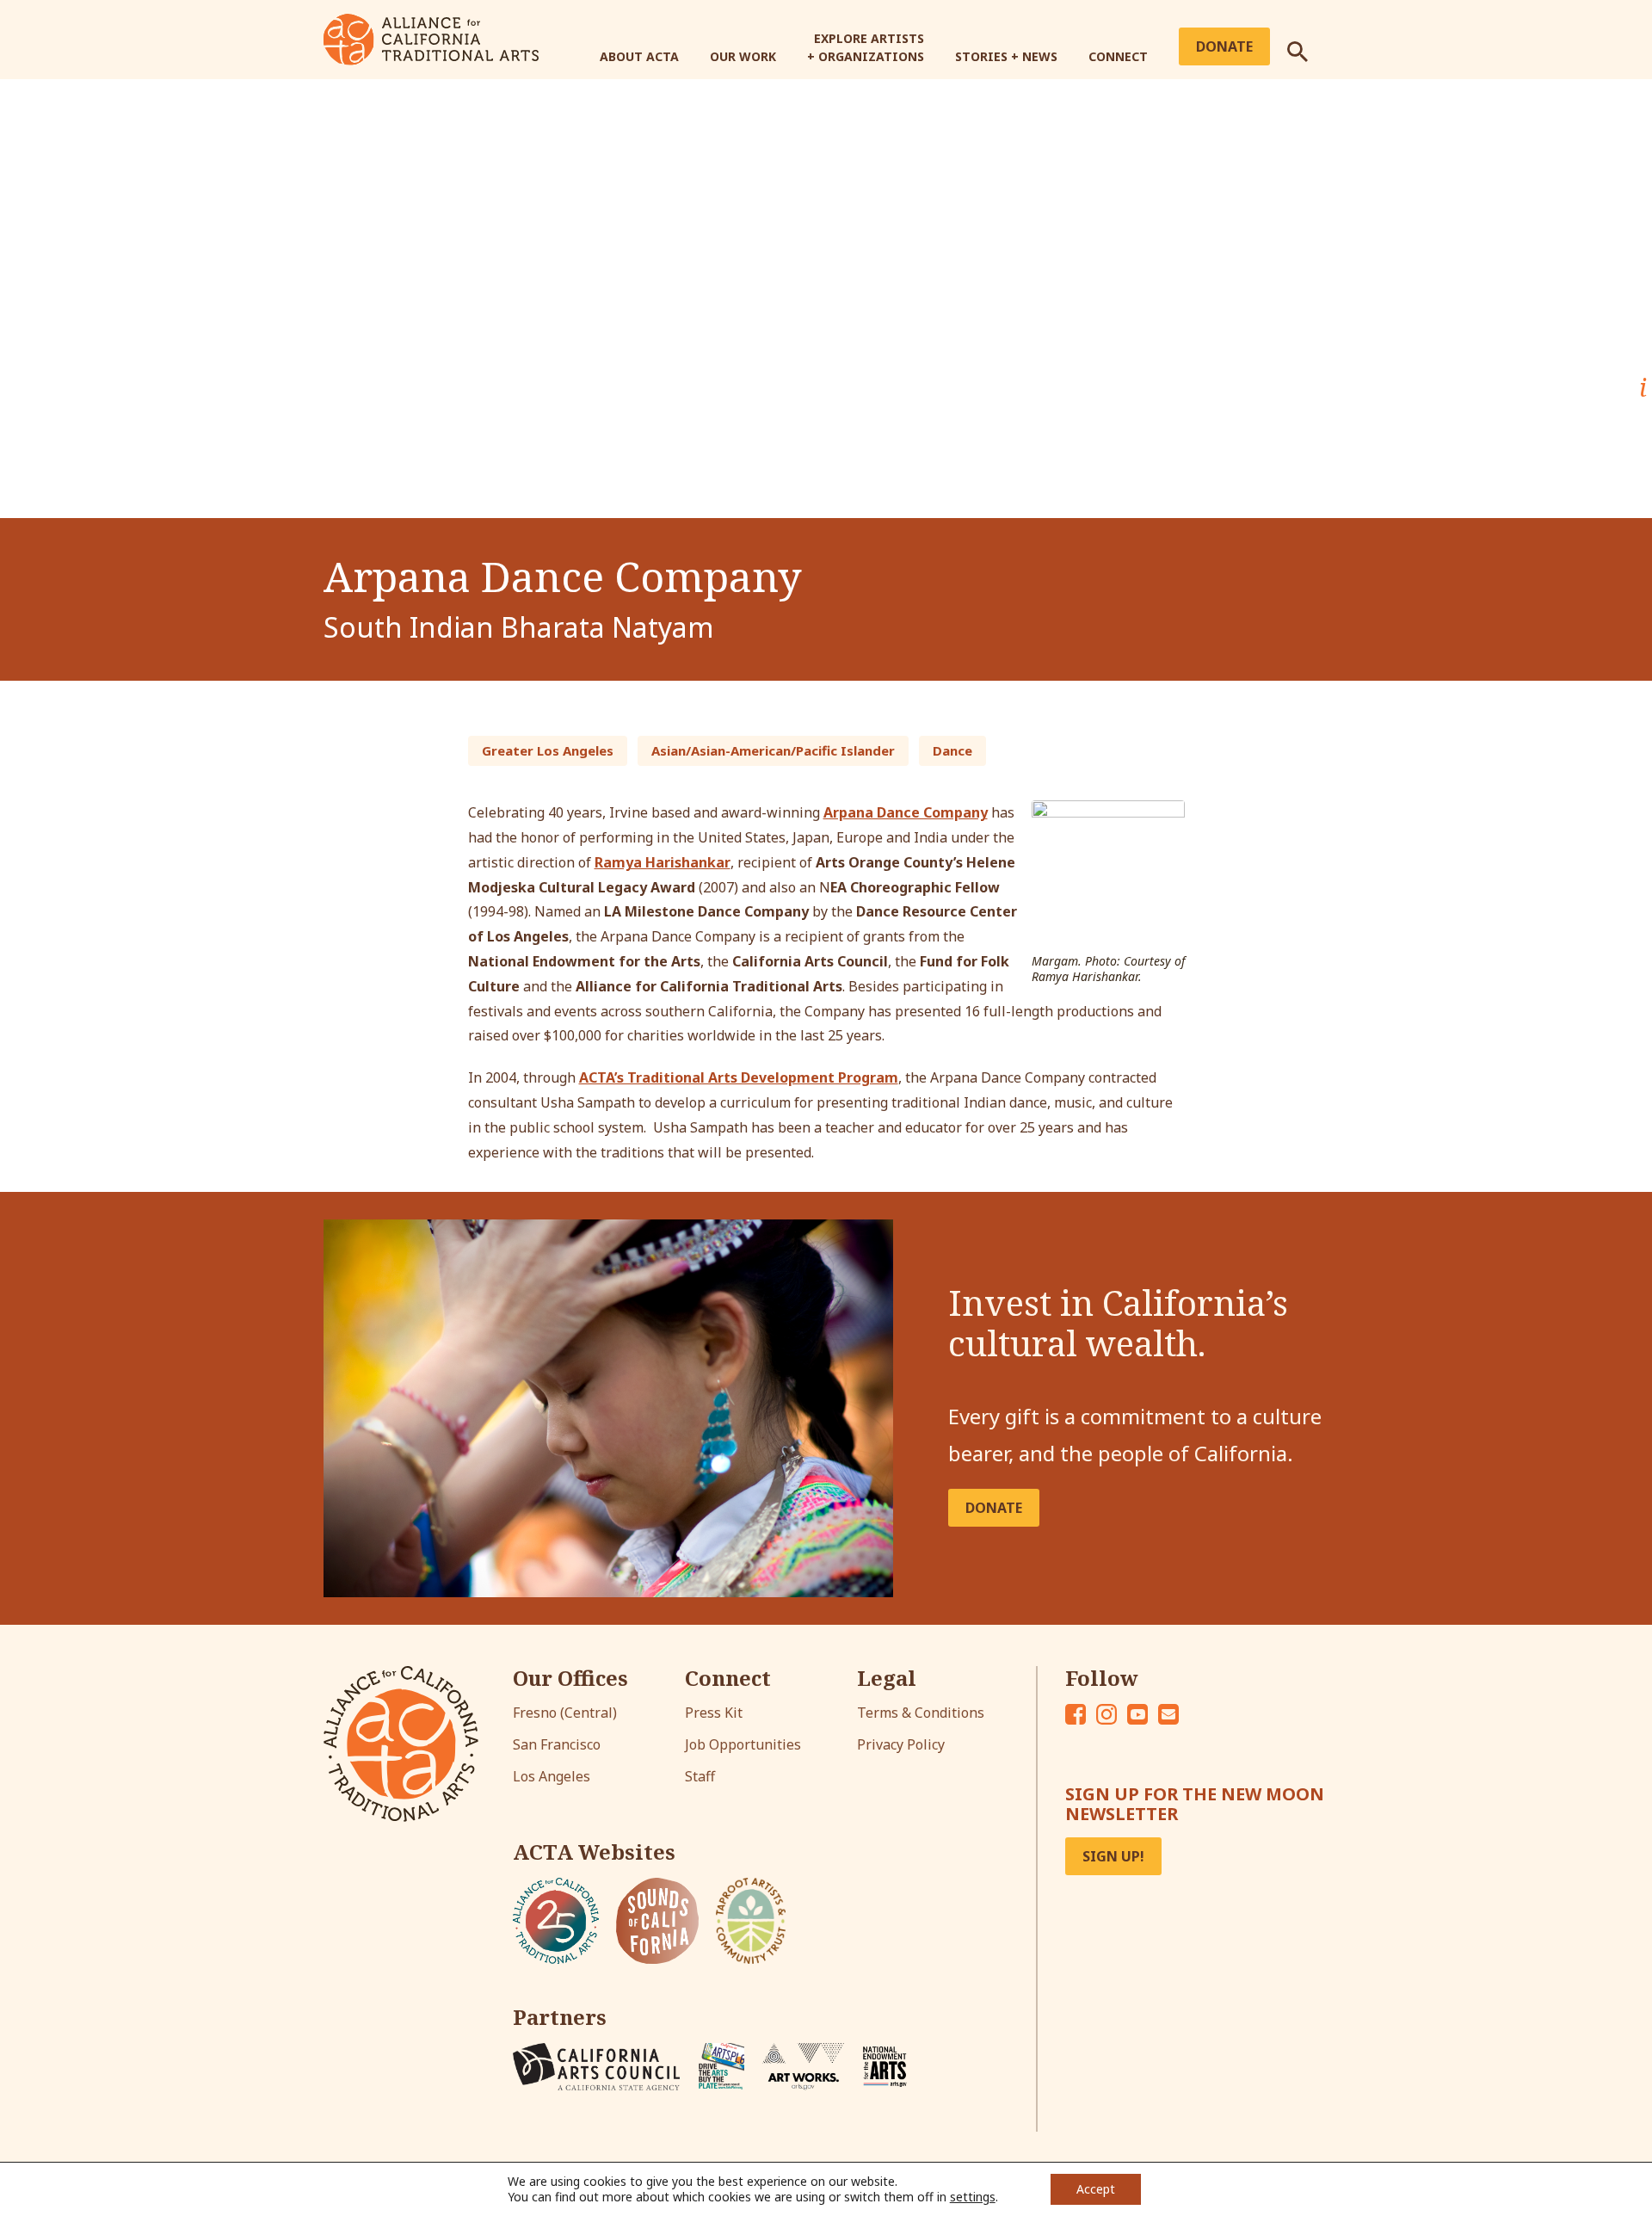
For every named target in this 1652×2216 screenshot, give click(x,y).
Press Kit (714, 1713)
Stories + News (1006, 56)
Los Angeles (552, 1776)
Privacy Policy (901, 1744)
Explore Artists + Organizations (866, 47)
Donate (1224, 46)
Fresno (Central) (565, 1713)
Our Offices (570, 1678)
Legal (887, 1678)
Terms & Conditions (921, 1713)
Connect (1118, 56)
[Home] (431, 38)
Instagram (1106, 1714)
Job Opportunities (743, 1744)
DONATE (994, 1508)
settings (973, 2197)
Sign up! (1113, 1856)
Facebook (1076, 1714)
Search (1308, 45)
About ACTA (639, 56)
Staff (700, 1776)
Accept (1096, 2189)
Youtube (1137, 1714)
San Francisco (557, 1744)
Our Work (743, 56)
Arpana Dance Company (906, 812)
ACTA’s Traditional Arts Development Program (739, 1077)
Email (1168, 1714)
